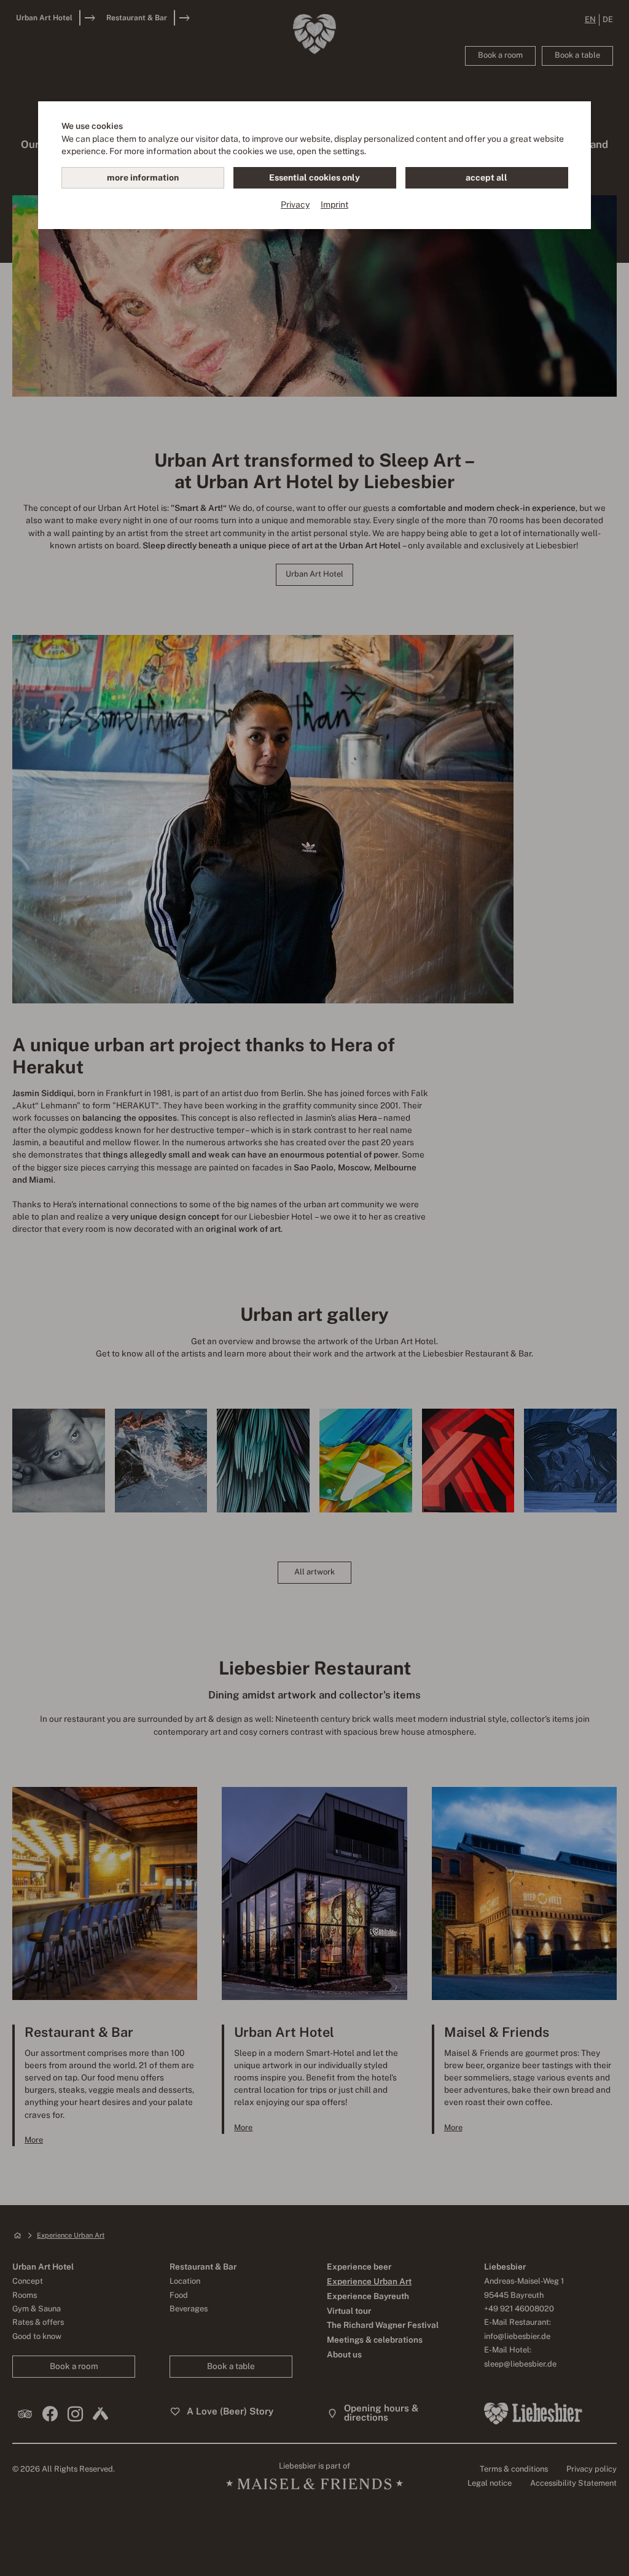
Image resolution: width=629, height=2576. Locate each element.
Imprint (334, 204)
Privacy (295, 204)
